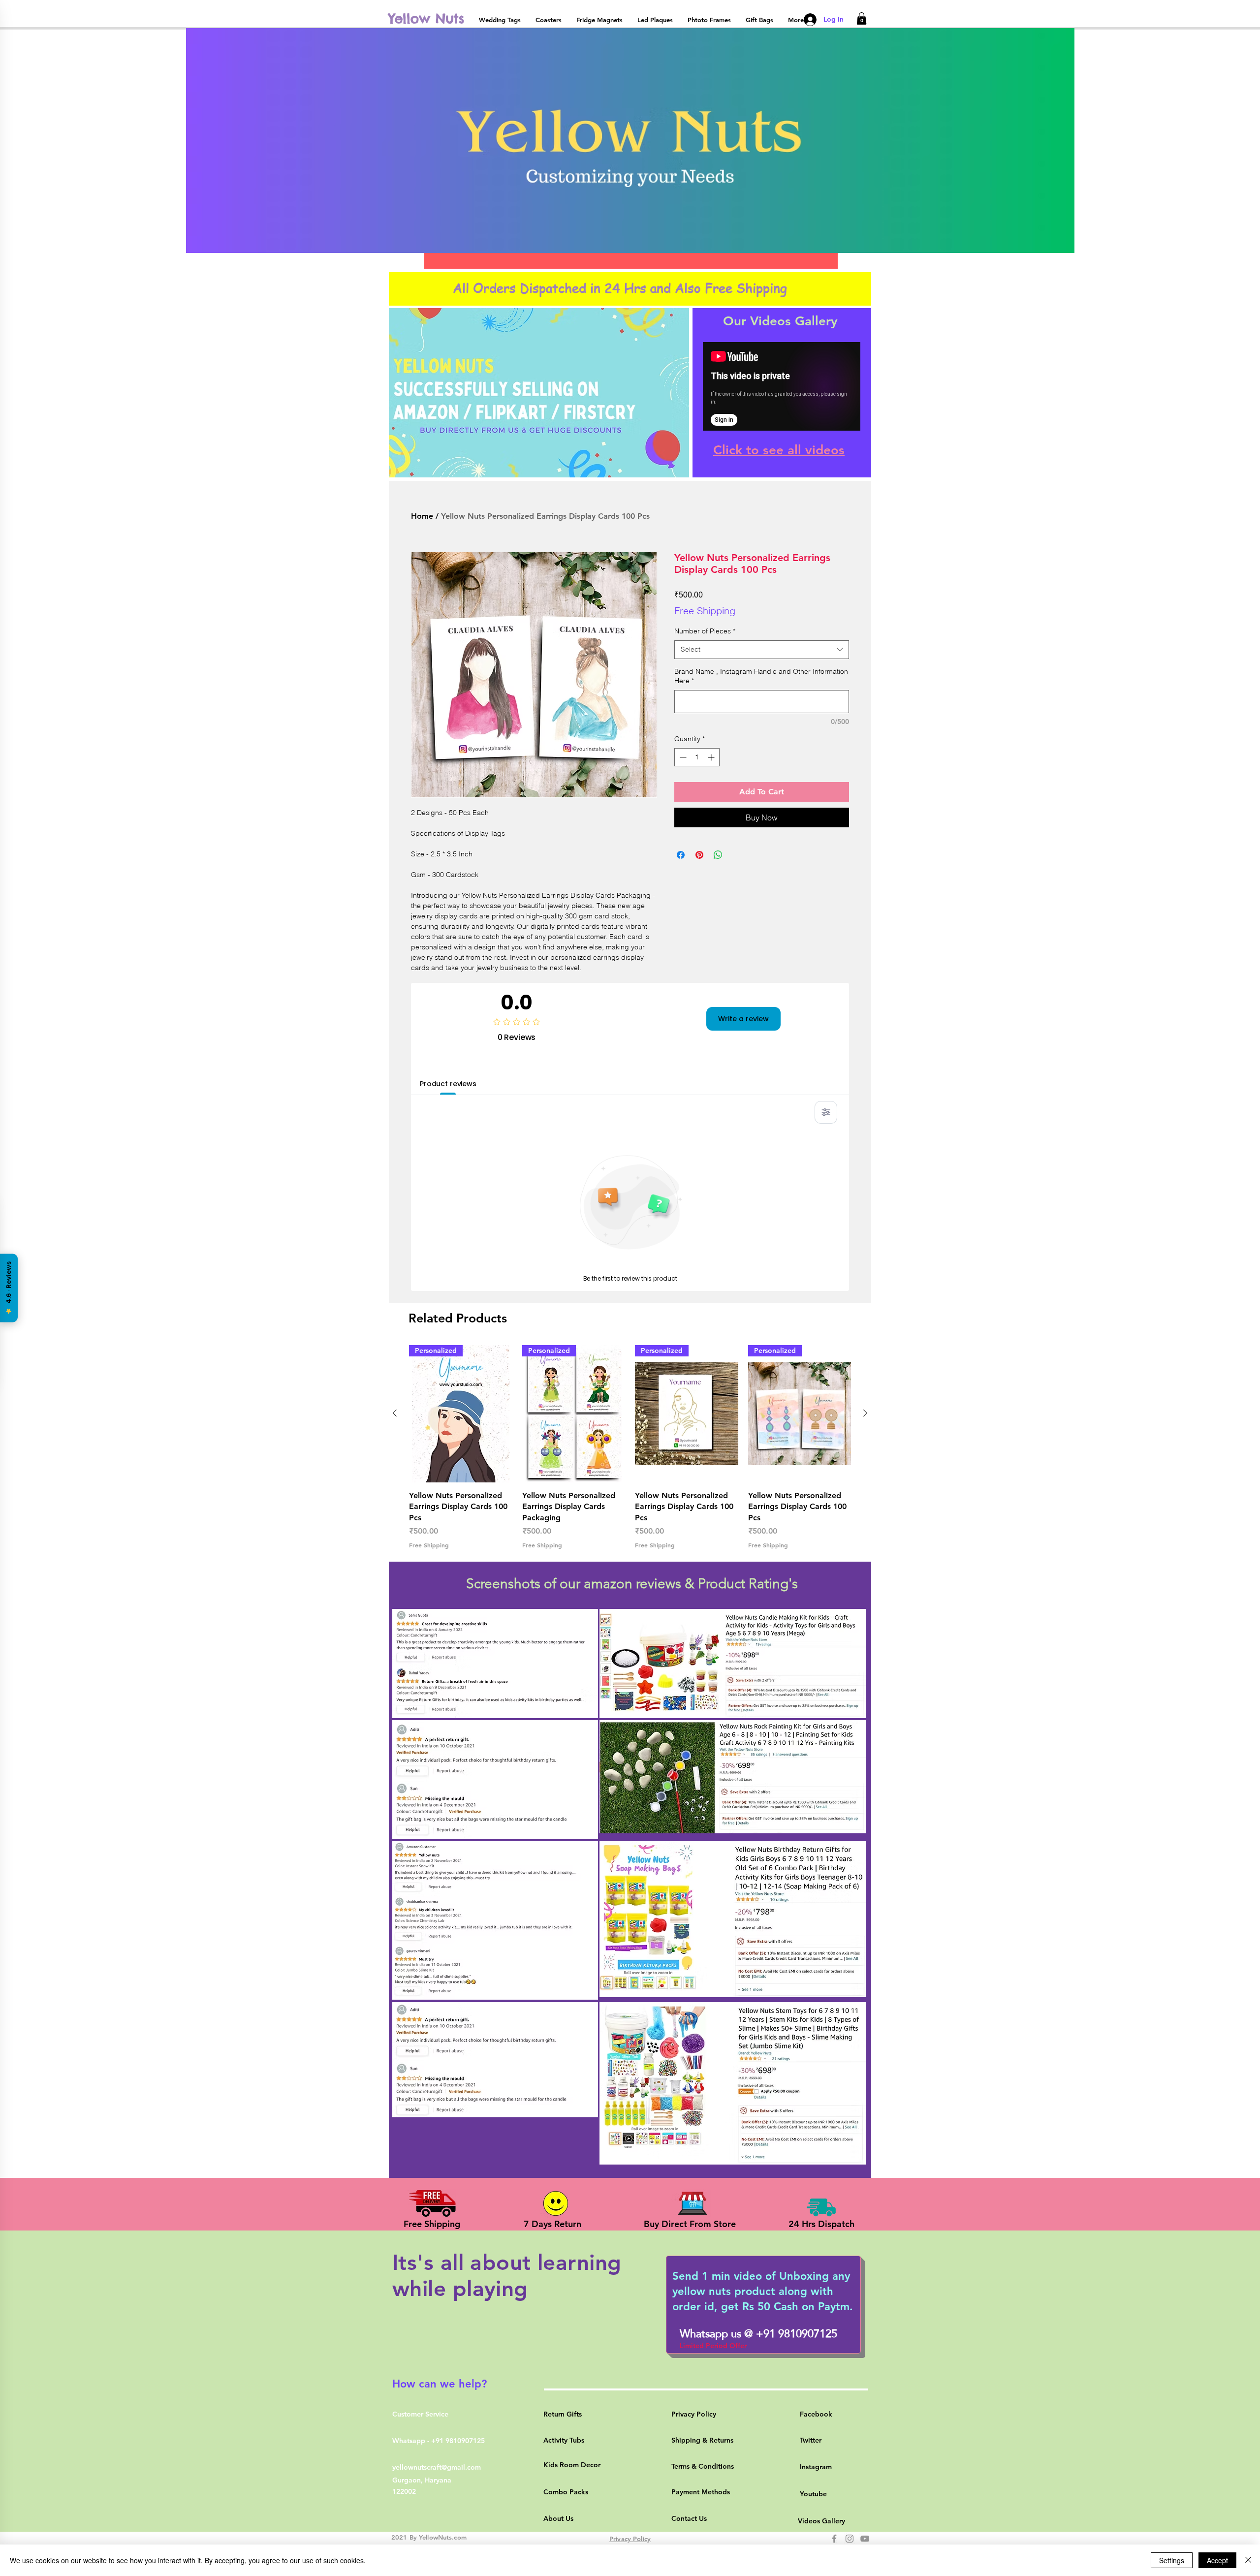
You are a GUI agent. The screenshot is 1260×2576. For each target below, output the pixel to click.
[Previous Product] (395, 1413)
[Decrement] (682, 757)
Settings (1172, 2560)
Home (422, 516)
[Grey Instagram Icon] (850, 2539)
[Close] (1248, 2560)
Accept (1217, 2560)
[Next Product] (865, 1413)
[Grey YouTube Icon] (865, 2539)
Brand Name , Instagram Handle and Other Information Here (761, 676)
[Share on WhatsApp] (718, 855)
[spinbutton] (697, 757)
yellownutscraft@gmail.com (437, 2467)
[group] (630, 1447)
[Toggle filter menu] (826, 1112)
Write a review (743, 1019)
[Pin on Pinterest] (699, 855)
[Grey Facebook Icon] (834, 2539)
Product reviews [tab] (448, 1084)
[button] (862, 18)
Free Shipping (705, 611)
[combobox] (762, 650)
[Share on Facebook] (681, 855)
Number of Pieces (705, 631)
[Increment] (712, 757)
